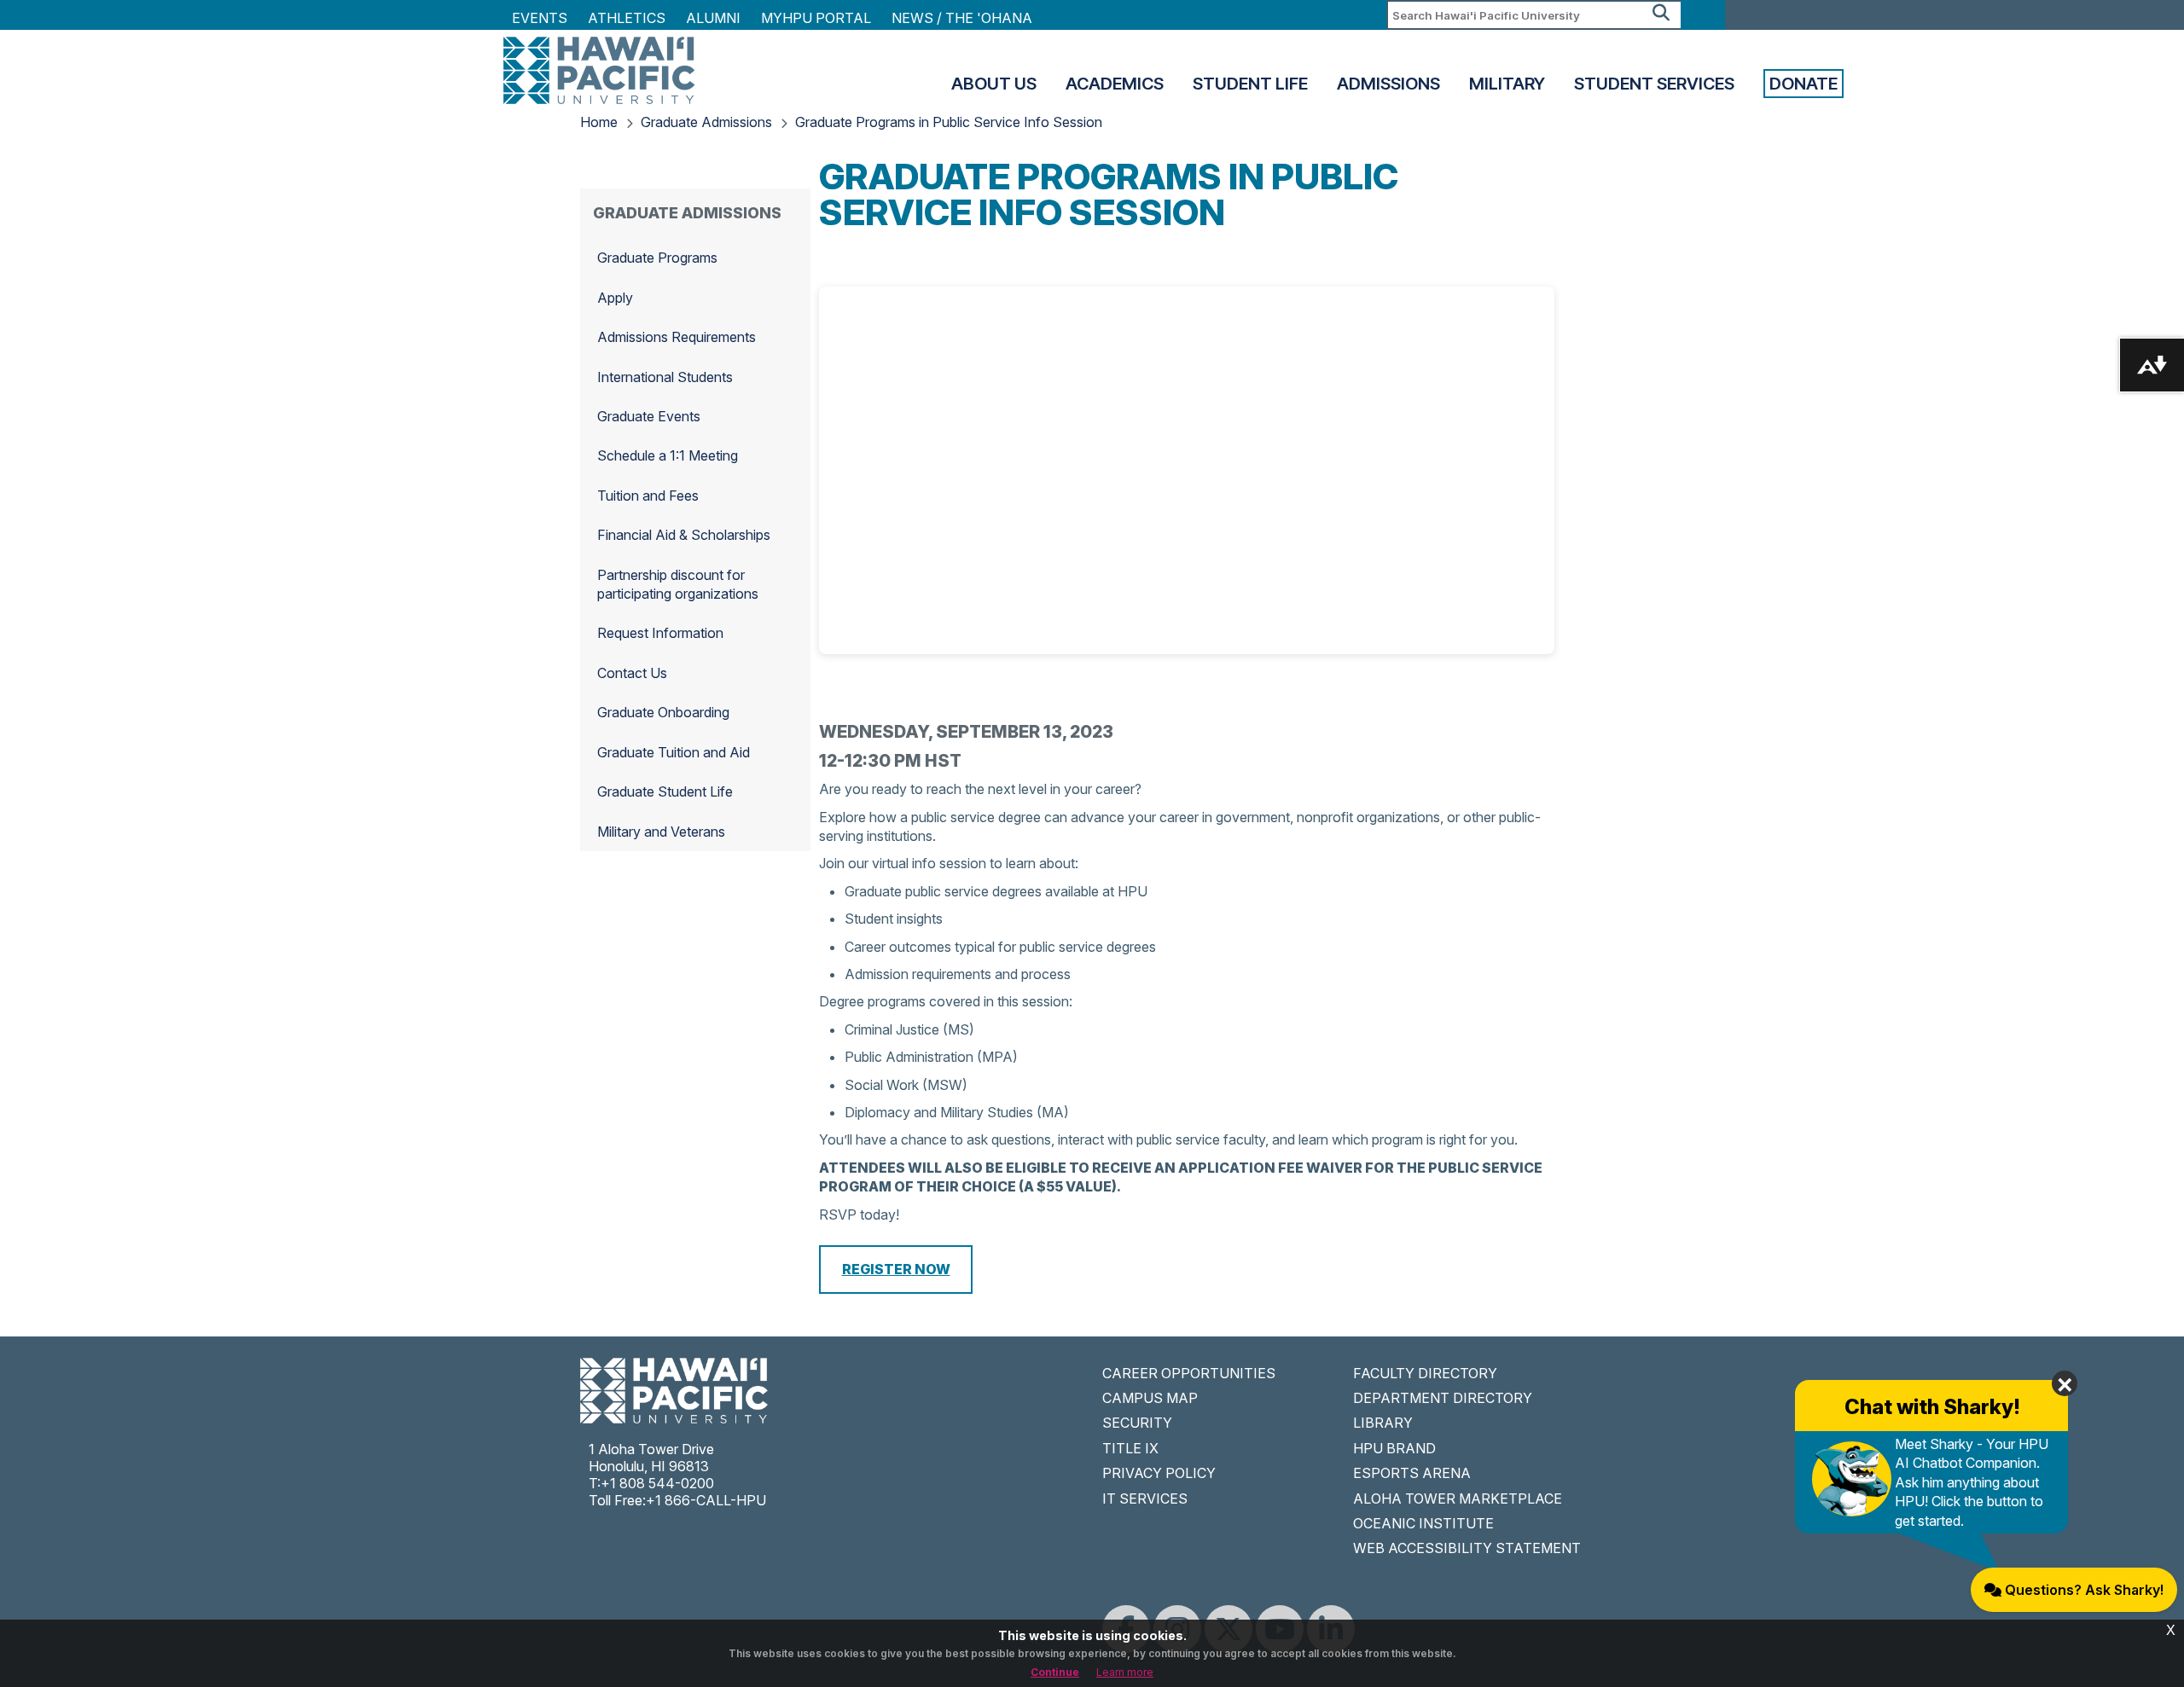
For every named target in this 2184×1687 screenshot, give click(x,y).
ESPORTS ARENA (1412, 1473)
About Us (994, 84)
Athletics (627, 18)
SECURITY (1137, 1423)
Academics (1115, 84)
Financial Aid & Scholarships (684, 535)
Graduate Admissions (706, 122)
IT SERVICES (1145, 1499)
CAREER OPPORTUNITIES (1189, 1373)
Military (1507, 84)
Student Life (1250, 84)
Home (599, 122)
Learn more (1125, 1672)
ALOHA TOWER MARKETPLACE (1458, 1499)
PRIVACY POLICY (1159, 1473)
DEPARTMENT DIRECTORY (1443, 1398)
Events (540, 18)
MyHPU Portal (816, 18)
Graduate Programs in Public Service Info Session (949, 122)
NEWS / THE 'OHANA (962, 18)
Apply (615, 298)
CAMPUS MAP (1150, 1398)
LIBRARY (1383, 1423)
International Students (665, 377)
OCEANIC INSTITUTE (1423, 1523)
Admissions (1388, 84)
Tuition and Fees (648, 496)
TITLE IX (1130, 1448)
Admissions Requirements (677, 337)
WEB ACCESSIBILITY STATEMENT (1467, 1548)
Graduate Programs (657, 258)
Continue (1055, 1672)
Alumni (713, 18)
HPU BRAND (1394, 1448)
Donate (1804, 84)
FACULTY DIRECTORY (1425, 1373)
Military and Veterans (661, 832)
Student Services (1654, 84)
